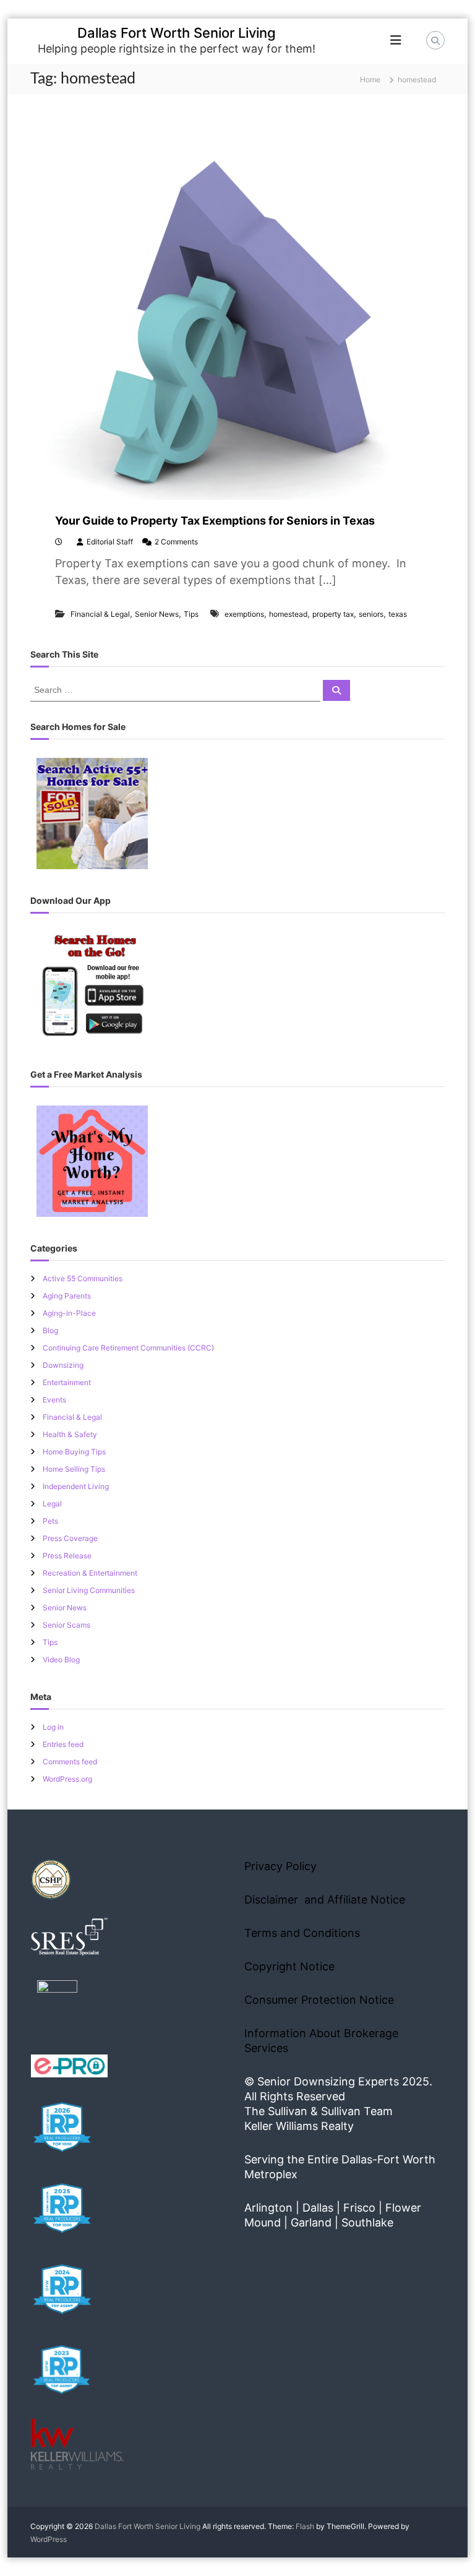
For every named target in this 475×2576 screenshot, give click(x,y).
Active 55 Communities (83, 1278)
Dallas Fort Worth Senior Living (177, 33)
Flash (305, 2526)
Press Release (67, 1556)
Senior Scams (66, 1625)
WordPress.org (67, 1779)
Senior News (157, 614)
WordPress (49, 2539)
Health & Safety (70, 1434)
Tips (191, 614)
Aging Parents (67, 1296)
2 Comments (176, 542)
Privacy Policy (280, 1866)
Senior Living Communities (89, 1590)
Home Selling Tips (74, 1469)
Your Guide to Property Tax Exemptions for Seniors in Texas (215, 521)
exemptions (244, 614)
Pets (50, 1521)
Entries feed (63, 1744)
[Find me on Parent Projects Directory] (57, 2004)
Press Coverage (70, 1538)
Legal (52, 1504)
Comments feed (70, 1762)
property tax (333, 614)
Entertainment (67, 1382)
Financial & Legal (100, 614)
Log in (53, 1727)
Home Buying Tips (74, 1452)
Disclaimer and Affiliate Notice (325, 1900)
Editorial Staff (110, 542)
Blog (50, 1330)
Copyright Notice (289, 1966)
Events (54, 1400)
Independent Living (76, 1486)
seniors (371, 614)
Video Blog (61, 1659)
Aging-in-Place (69, 1313)
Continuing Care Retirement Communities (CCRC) (128, 1348)
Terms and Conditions (302, 1933)
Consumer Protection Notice (319, 2000)
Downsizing (63, 1365)
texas (398, 614)
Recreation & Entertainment (90, 1573)
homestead (288, 614)
